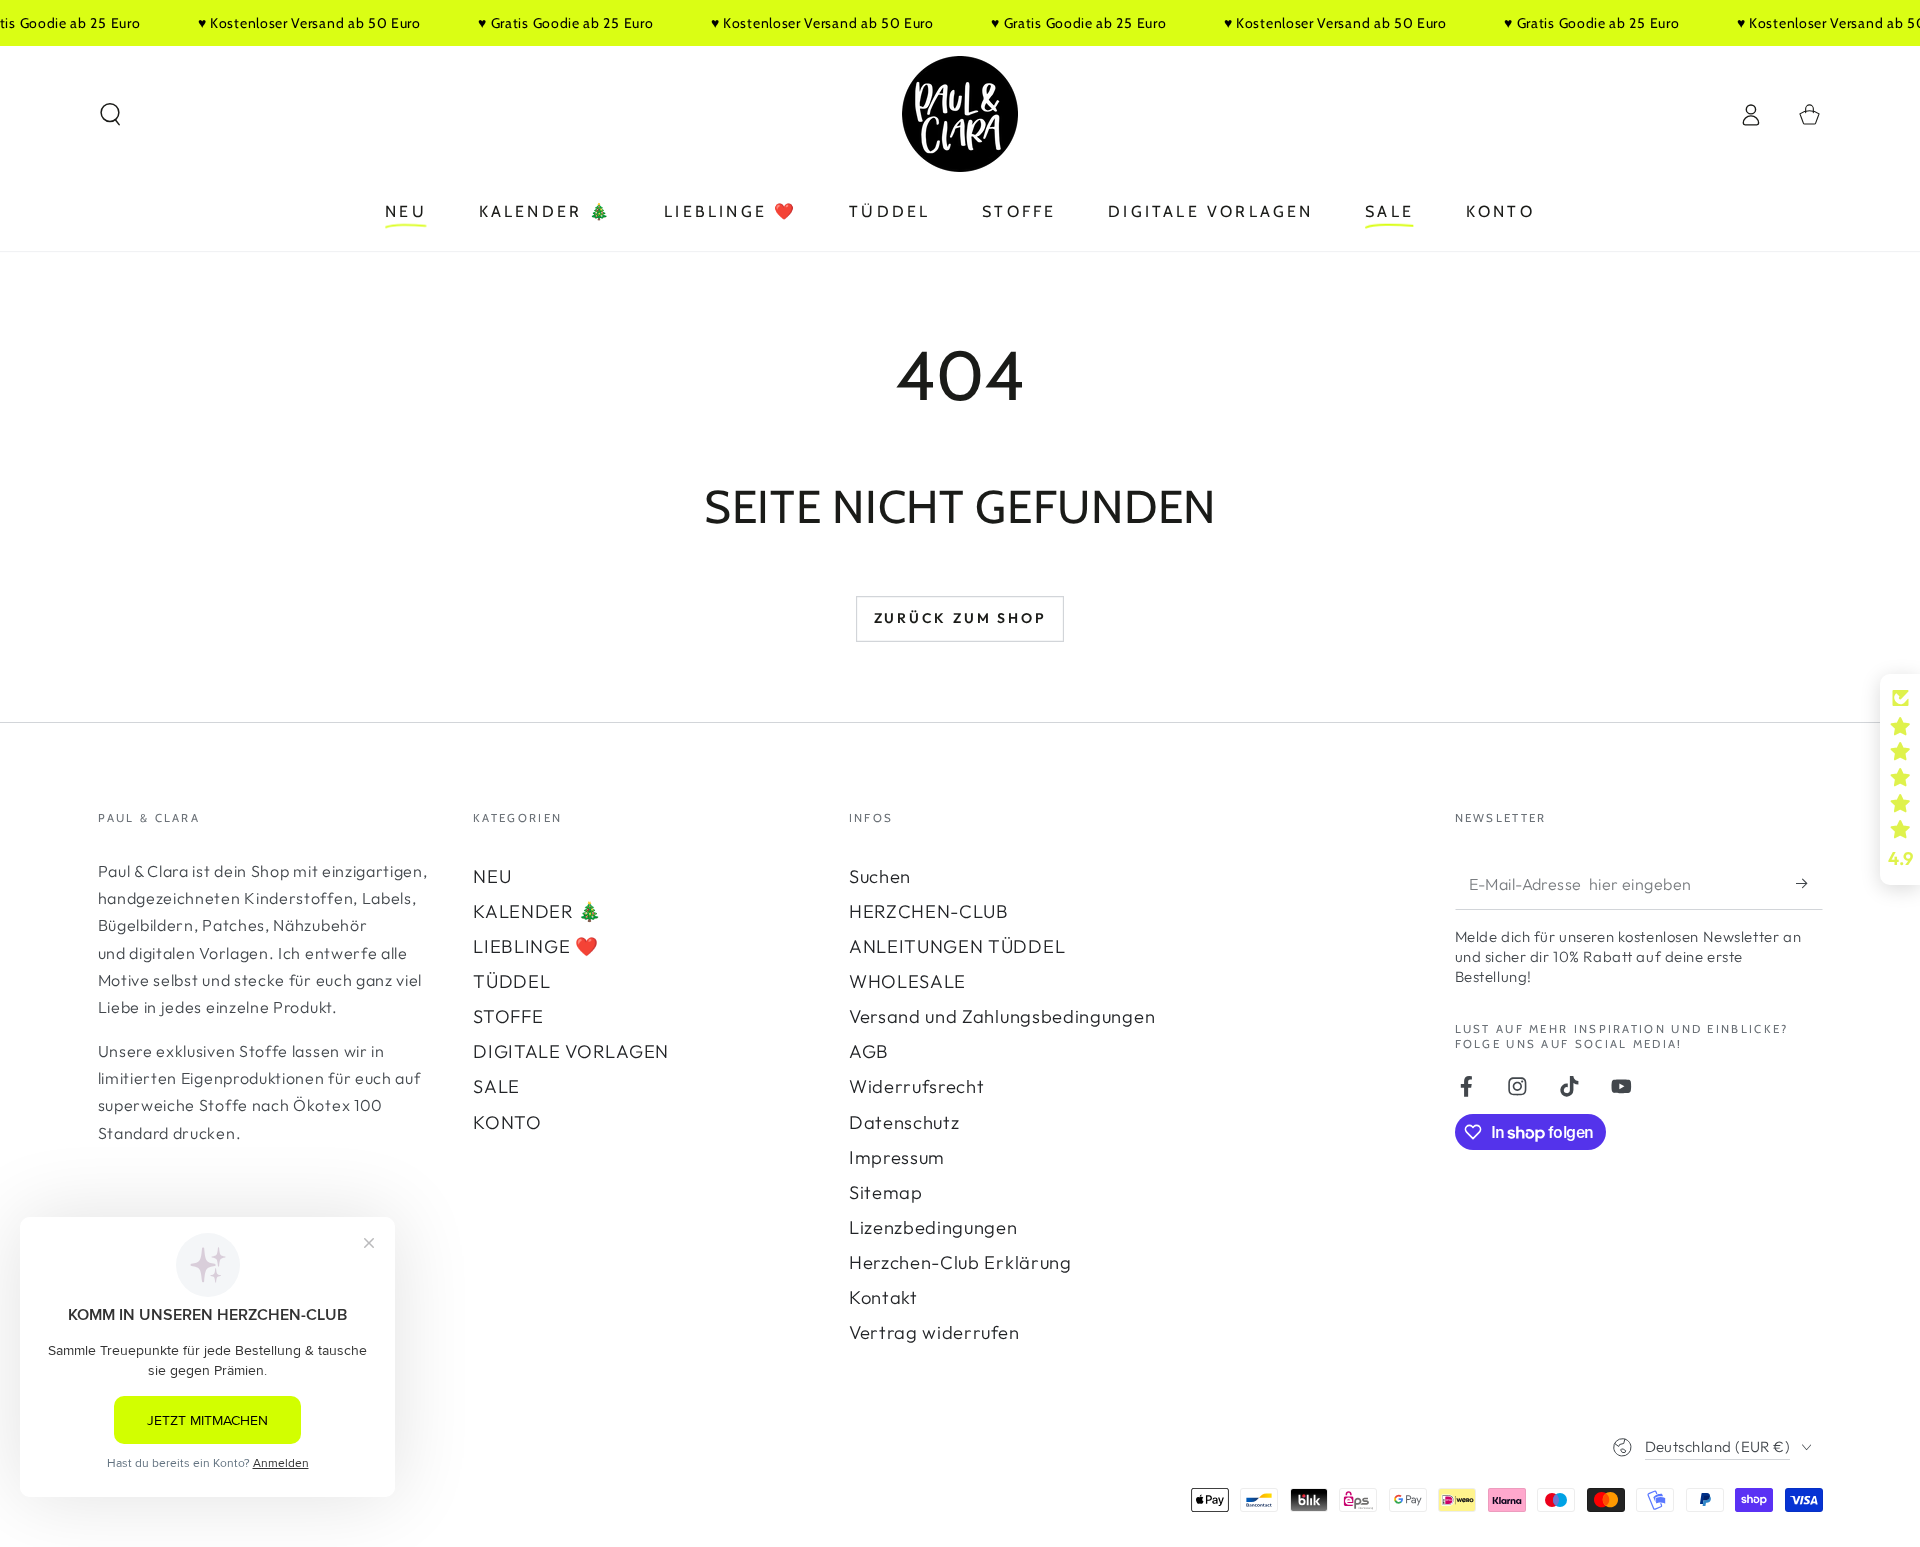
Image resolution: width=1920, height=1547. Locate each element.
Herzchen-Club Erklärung (960, 1262)
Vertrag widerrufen (934, 1332)
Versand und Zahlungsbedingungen (1002, 1016)
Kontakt (883, 1297)
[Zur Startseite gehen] (960, 114)
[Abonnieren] (1809, 883)
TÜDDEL (511, 981)
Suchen (880, 876)
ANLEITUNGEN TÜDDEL (957, 946)
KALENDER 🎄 (537, 911)
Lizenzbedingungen (933, 1227)
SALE (496, 1086)
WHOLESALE (907, 981)
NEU (492, 876)
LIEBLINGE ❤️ (536, 946)
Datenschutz (904, 1122)
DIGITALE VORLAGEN (571, 1051)
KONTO (507, 1122)
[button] (110, 114)
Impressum (897, 1157)
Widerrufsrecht (917, 1086)
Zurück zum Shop (960, 618)
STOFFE (508, 1016)
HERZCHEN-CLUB (929, 911)
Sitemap (886, 1192)
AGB (869, 1051)
